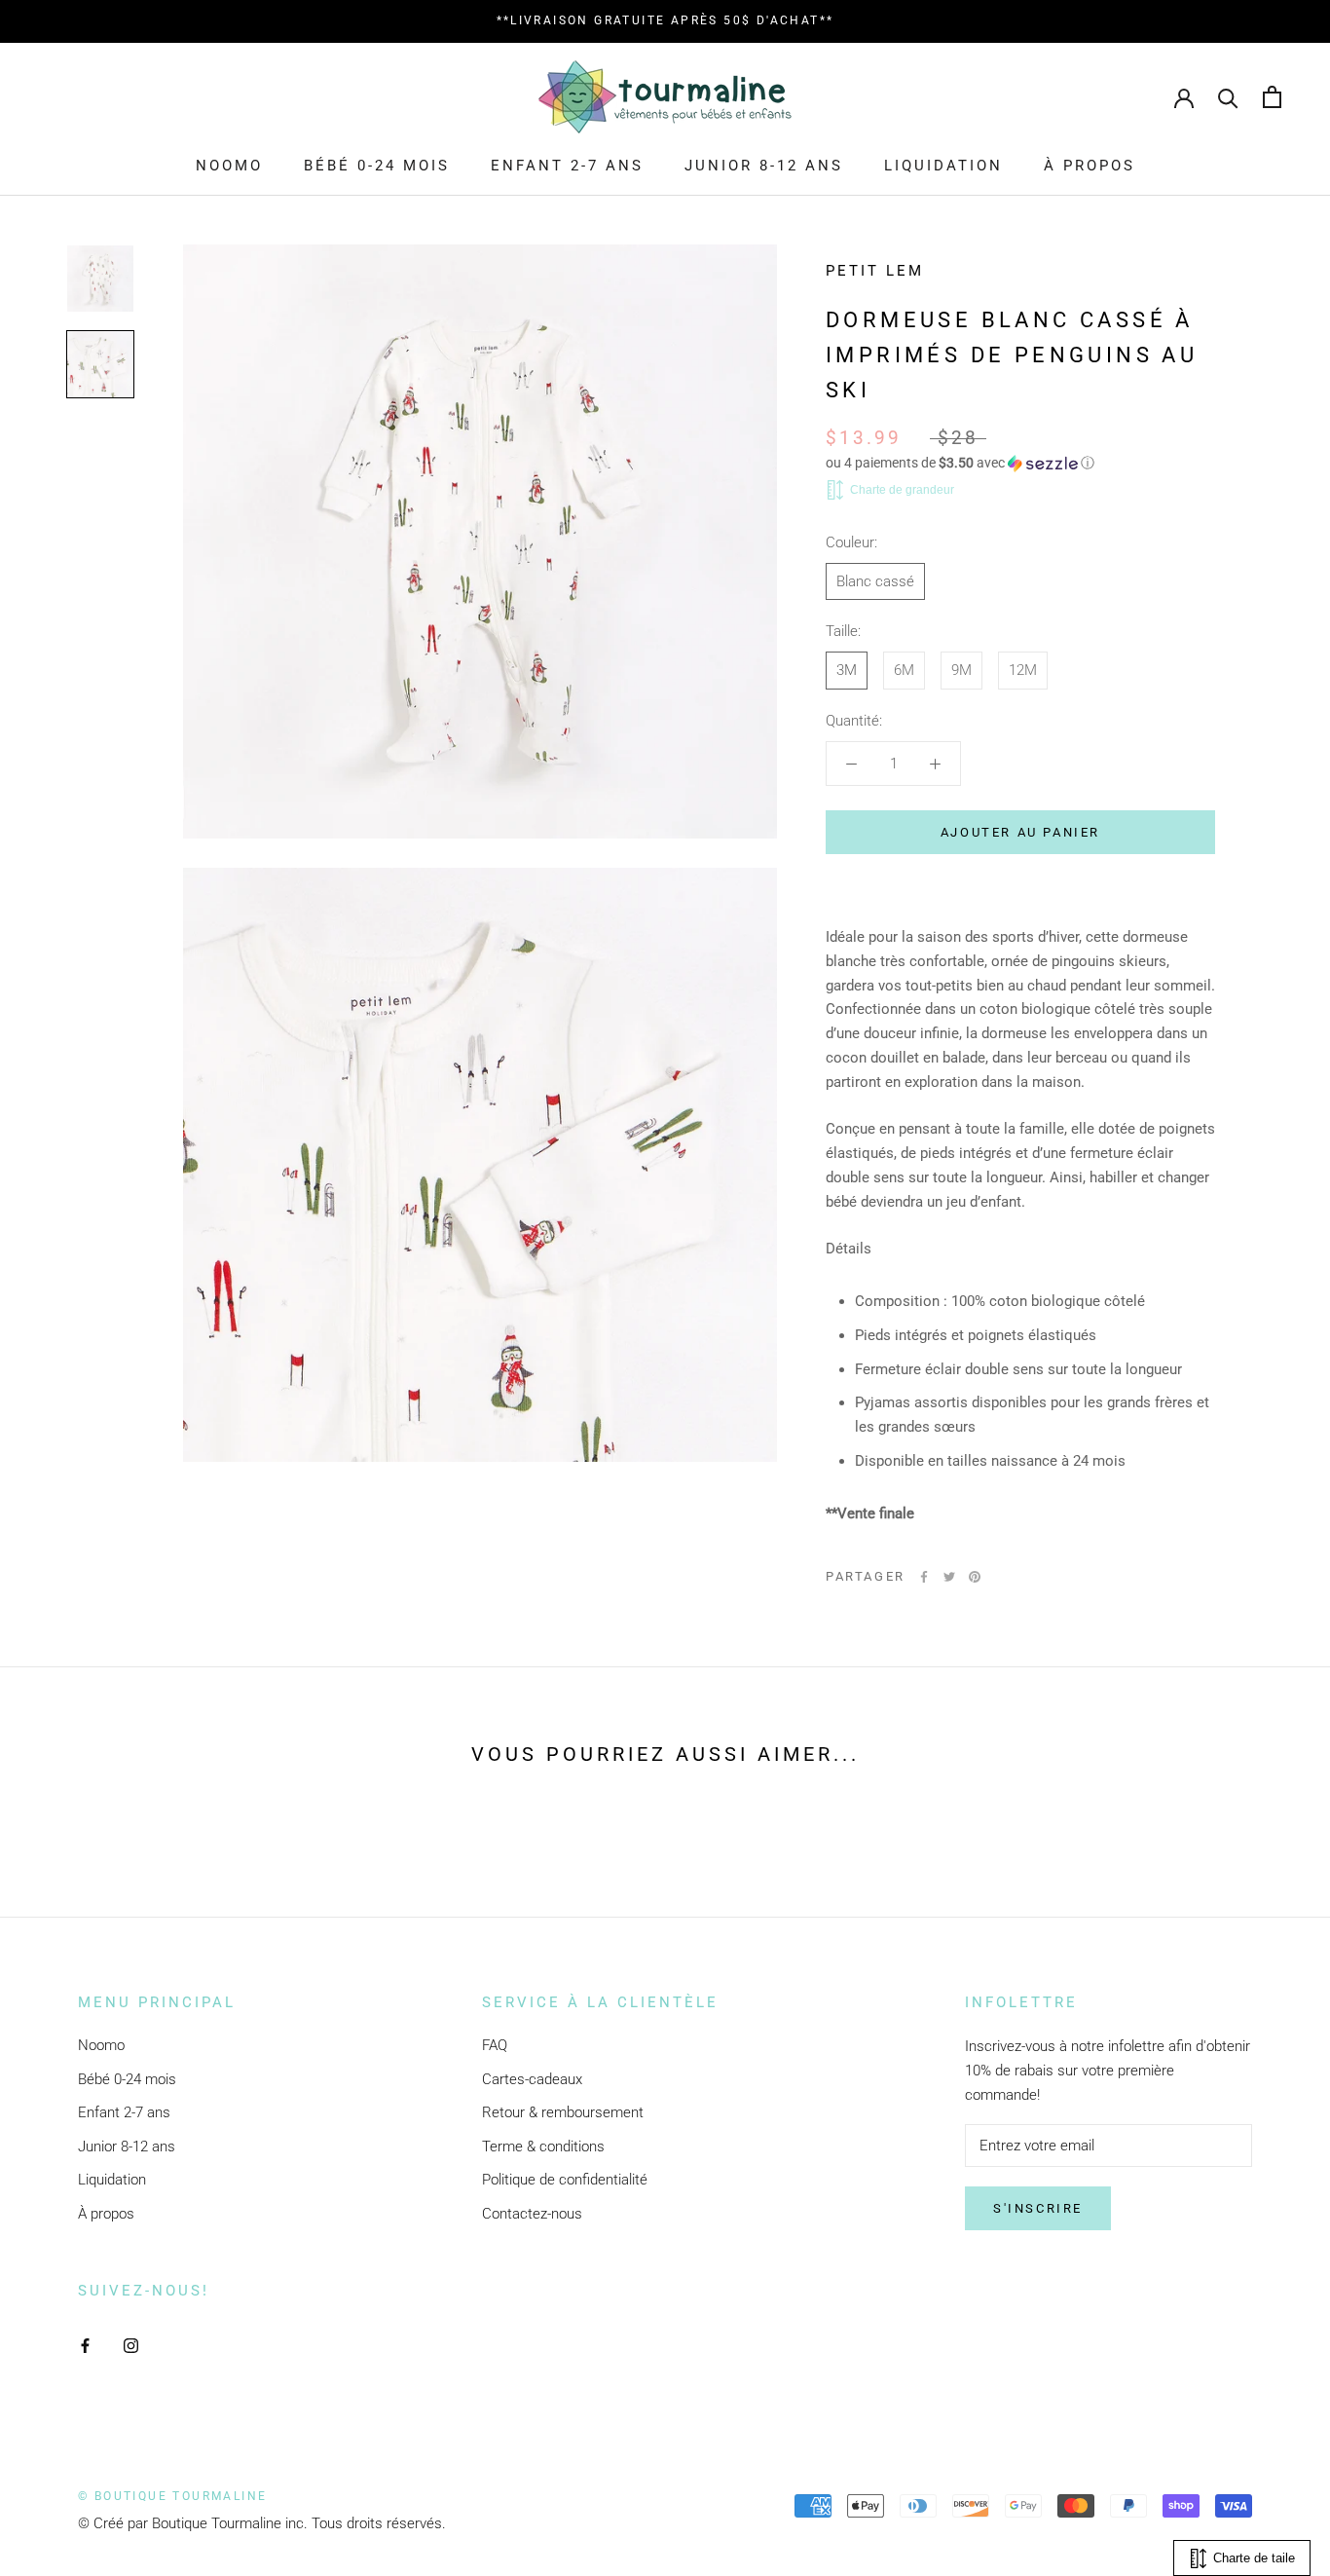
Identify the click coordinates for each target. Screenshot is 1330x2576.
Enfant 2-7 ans (567, 166)
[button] (1020, 463)
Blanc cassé (875, 581)
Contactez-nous (532, 2214)
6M (904, 670)
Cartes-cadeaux (532, 2079)
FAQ (495, 2045)
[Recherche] (1228, 97)
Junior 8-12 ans (764, 166)
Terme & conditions (543, 2147)
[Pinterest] (975, 1577)
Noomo (229, 166)
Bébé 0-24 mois (377, 166)
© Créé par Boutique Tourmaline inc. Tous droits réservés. (262, 2523)
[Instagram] (131, 2345)
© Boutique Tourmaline (172, 2496)
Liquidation (943, 166)
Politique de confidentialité (565, 2180)
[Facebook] (924, 1577)
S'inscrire (1038, 2208)
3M (847, 670)
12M (1023, 670)
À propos (1090, 166)
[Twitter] (949, 1577)
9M (961, 670)
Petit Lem (875, 271)
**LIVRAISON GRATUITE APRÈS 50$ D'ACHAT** (665, 20)
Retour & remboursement (563, 2112)
